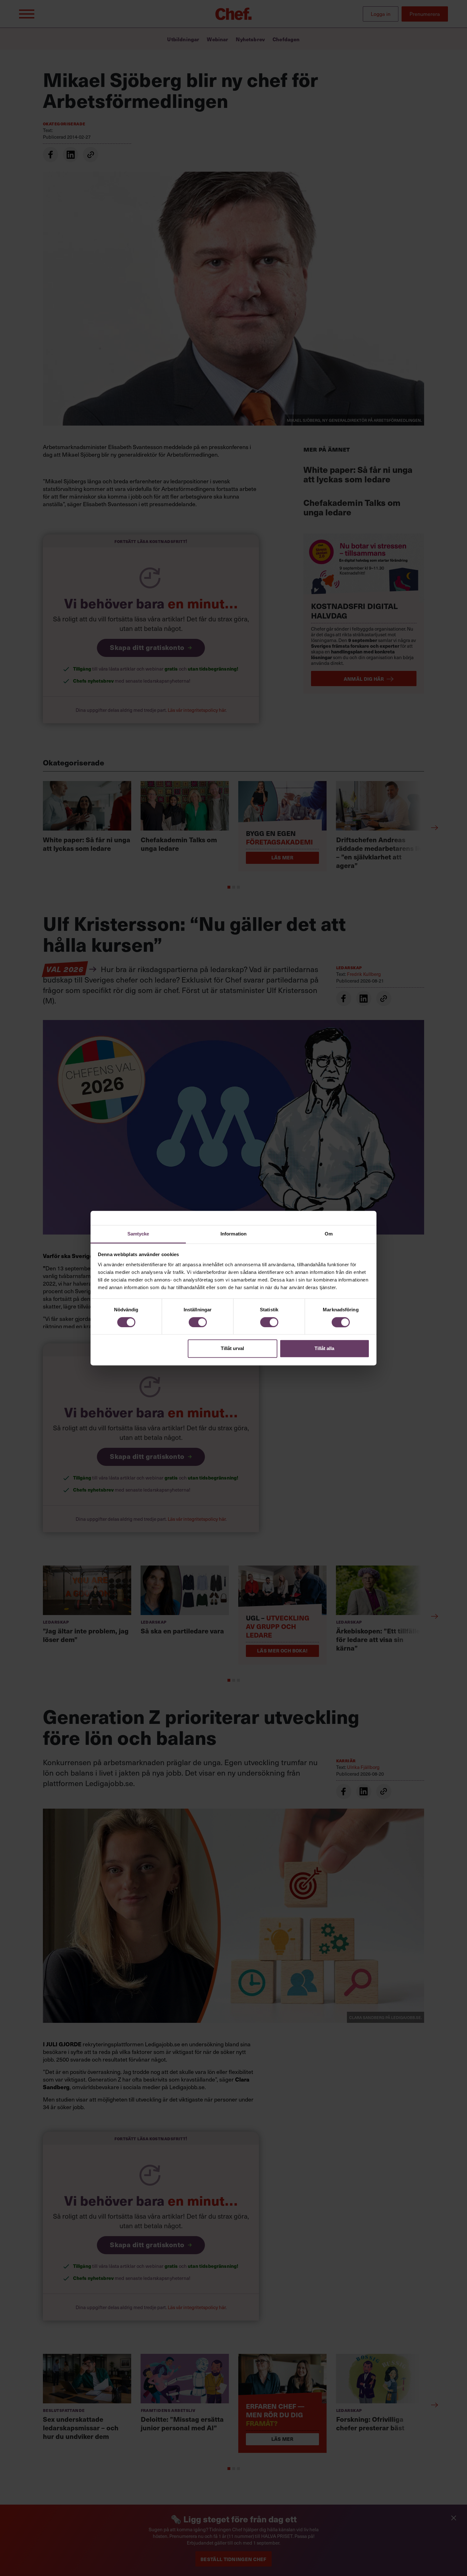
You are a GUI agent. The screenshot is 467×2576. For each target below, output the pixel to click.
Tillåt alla (324, 1349)
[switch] (198, 1322)
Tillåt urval (232, 1349)
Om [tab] (329, 1234)
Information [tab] (233, 1234)
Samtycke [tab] (138, 1234)
